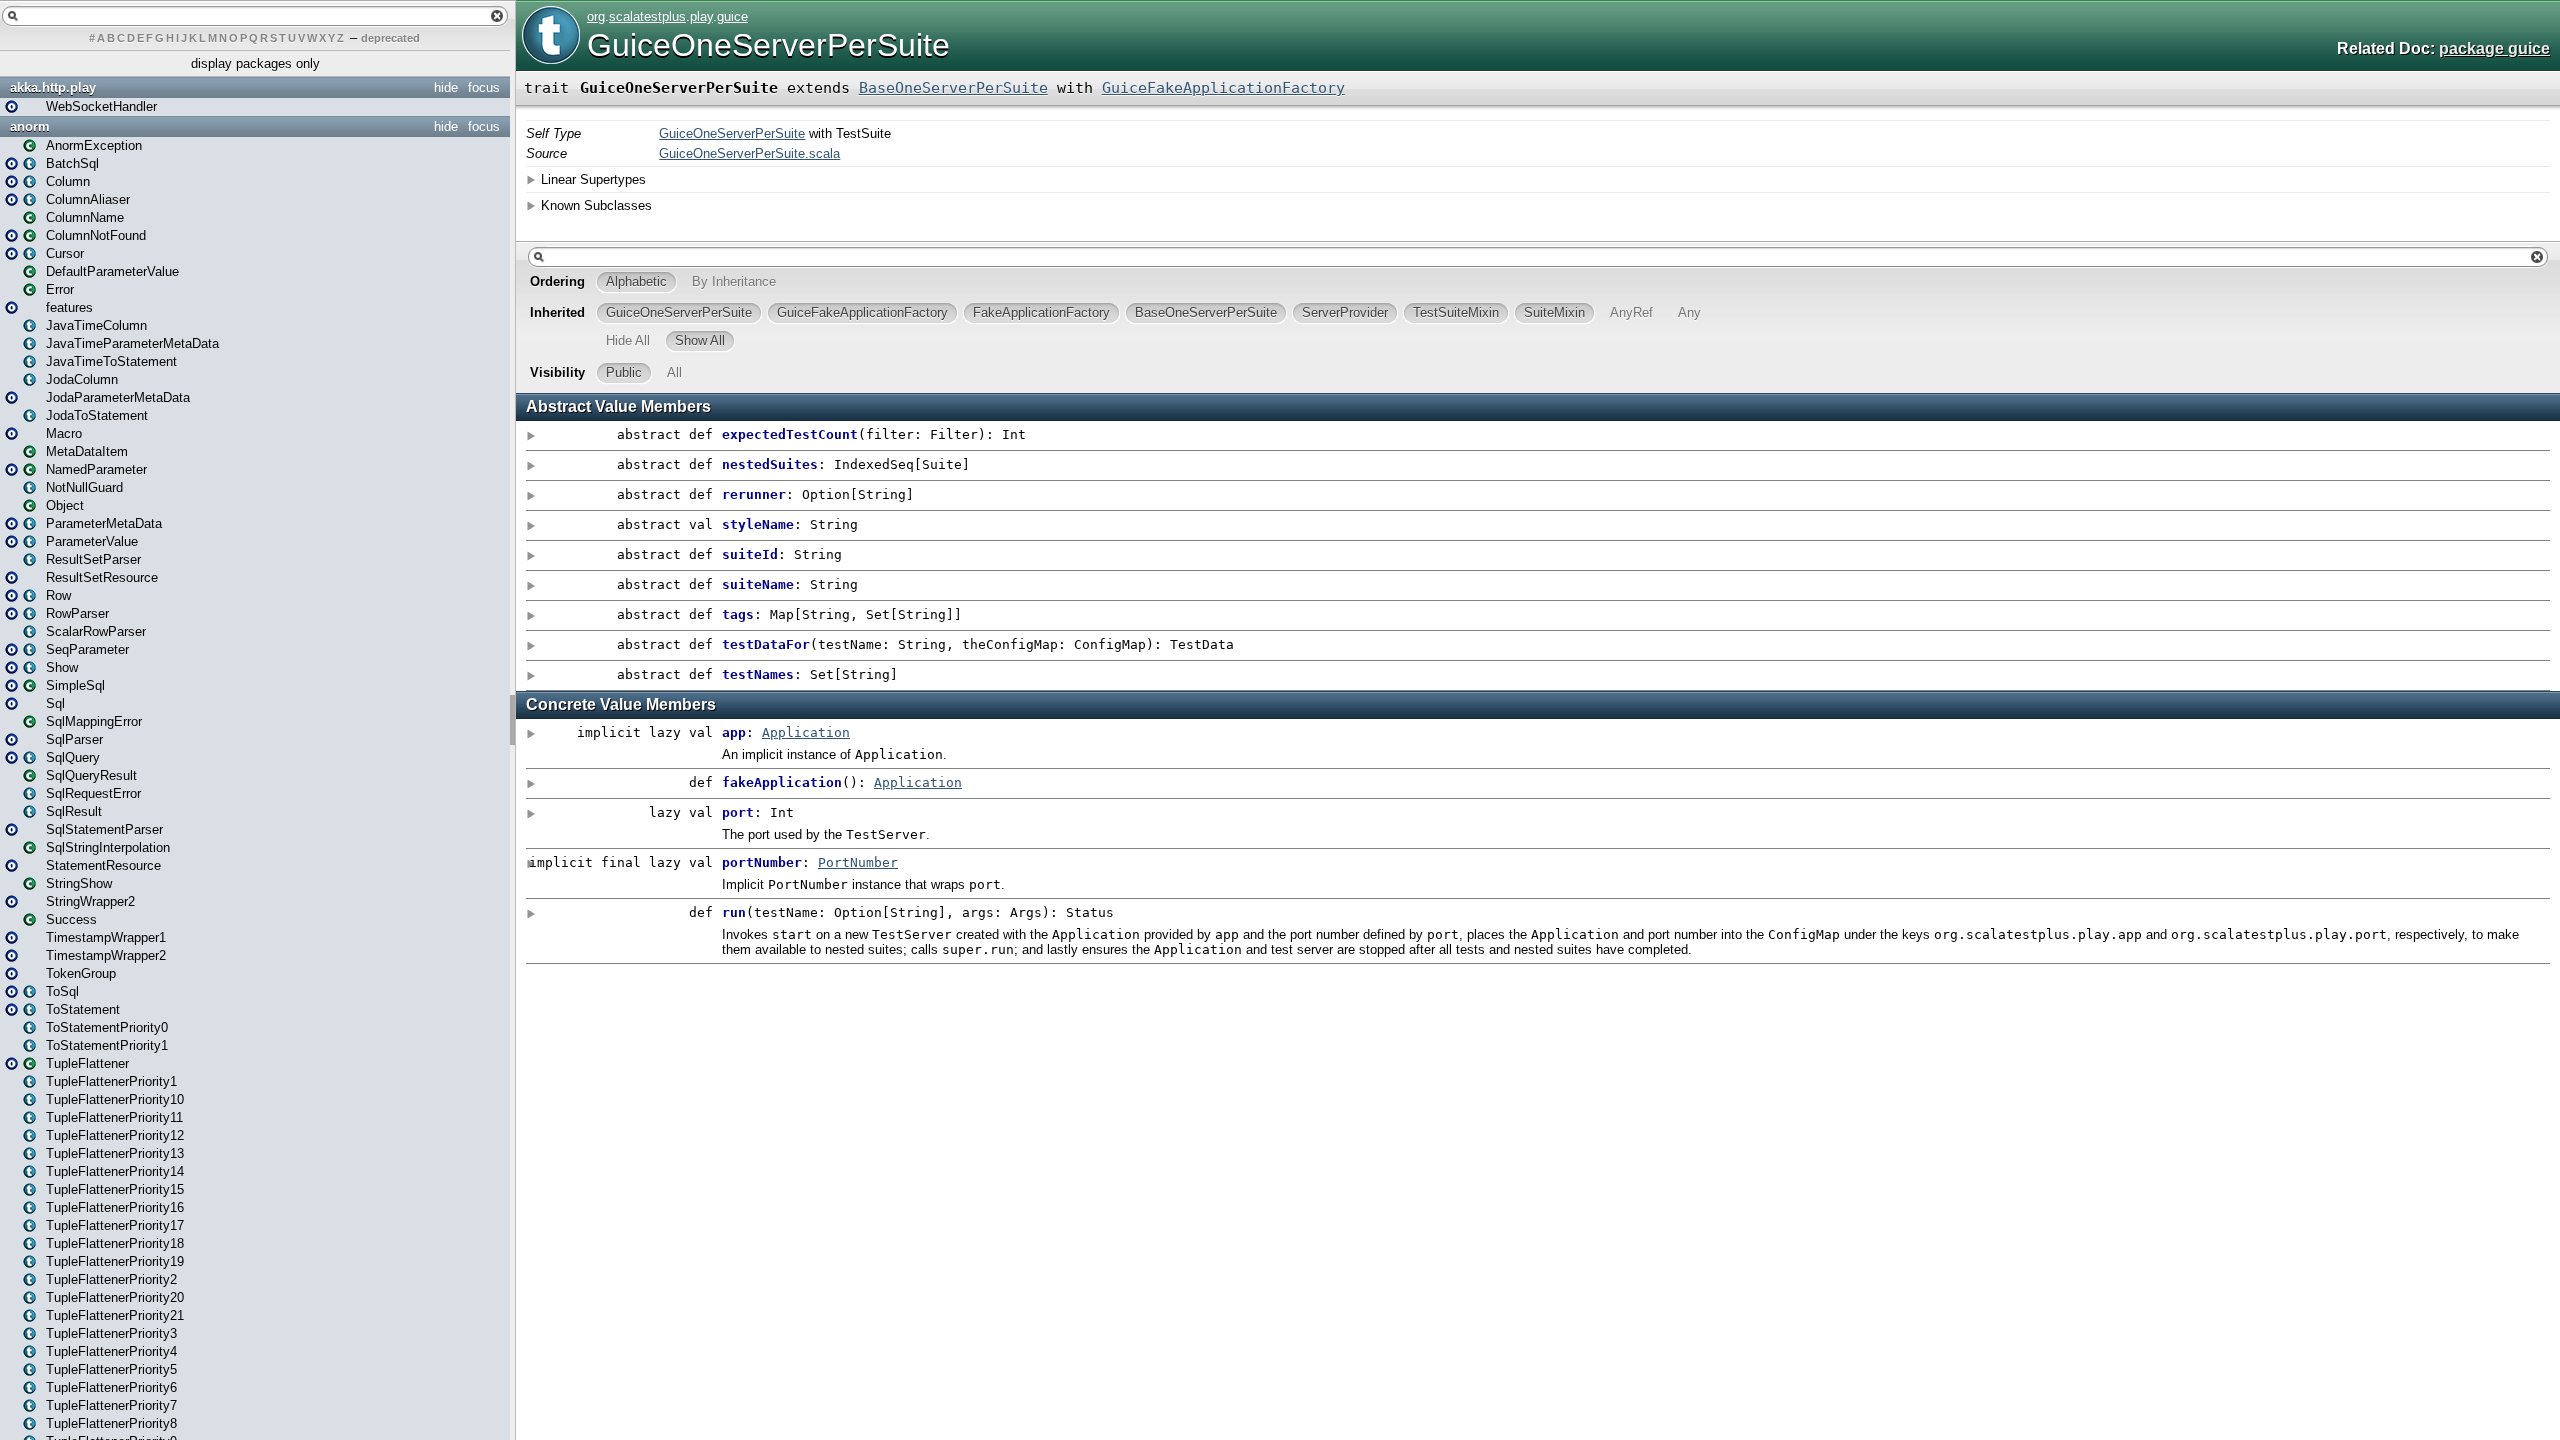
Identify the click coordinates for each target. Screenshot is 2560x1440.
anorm (30, 126)
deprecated (390, 38)
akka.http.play (53, 87)
